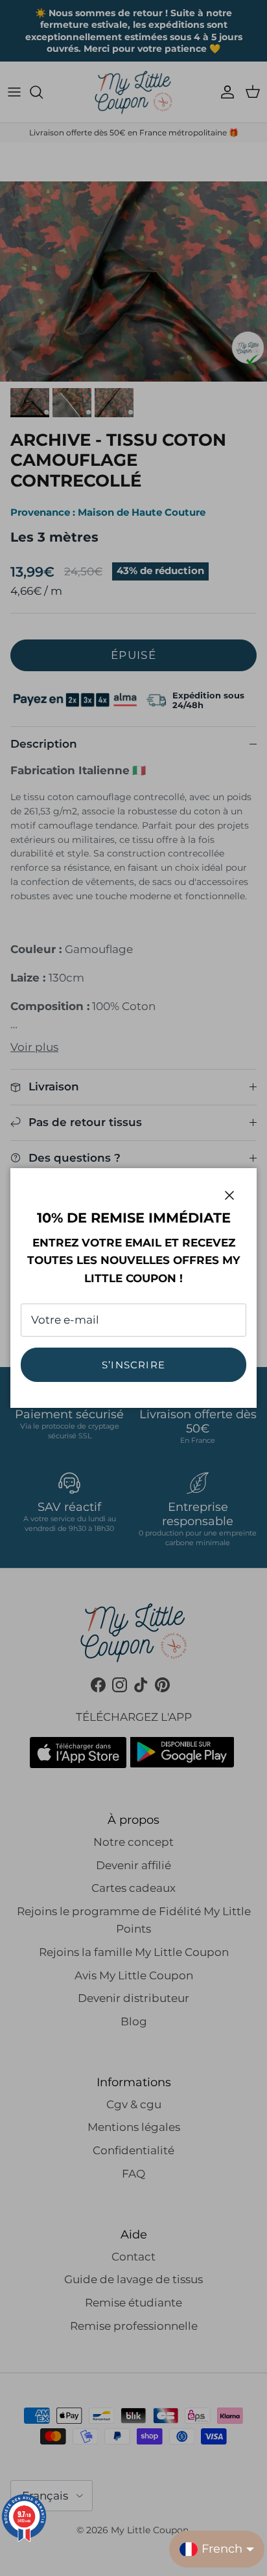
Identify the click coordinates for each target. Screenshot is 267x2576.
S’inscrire (133, 1365)
